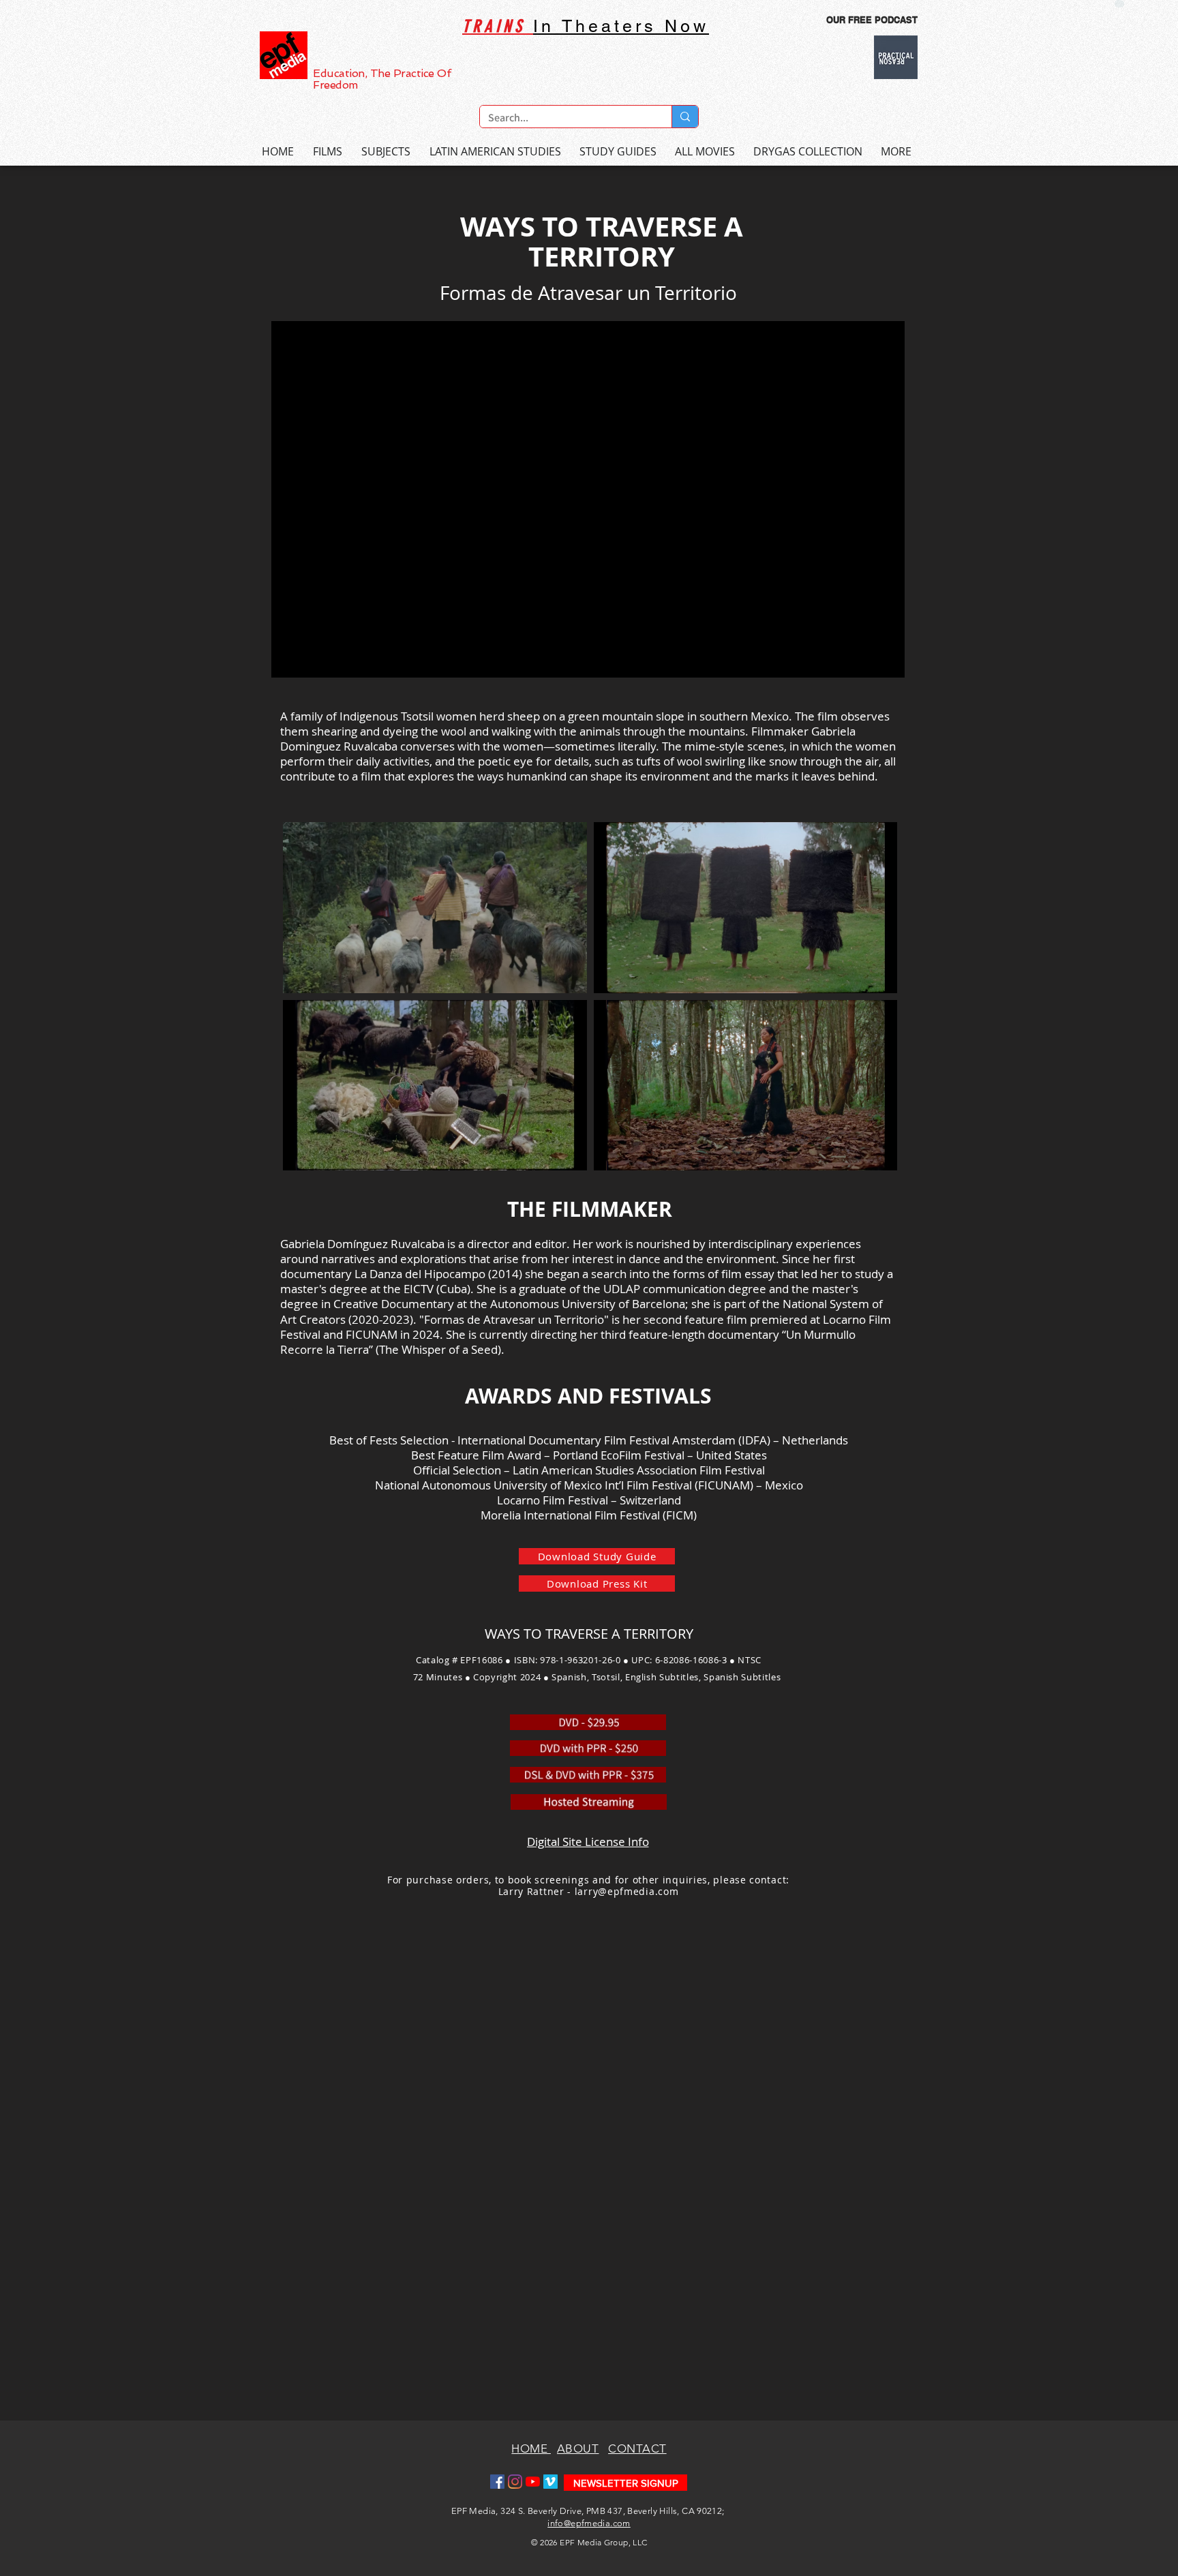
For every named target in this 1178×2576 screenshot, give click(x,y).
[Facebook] (497, 2482)
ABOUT (578, 2449)
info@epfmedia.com (589, 2523)
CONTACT (637, 2449)
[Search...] (685, 117)
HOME (531, 2449)
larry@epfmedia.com (627, 1891)
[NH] (1119, 4)
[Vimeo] (550, 2482)
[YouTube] (533, 2482)
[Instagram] (515, 2482)
